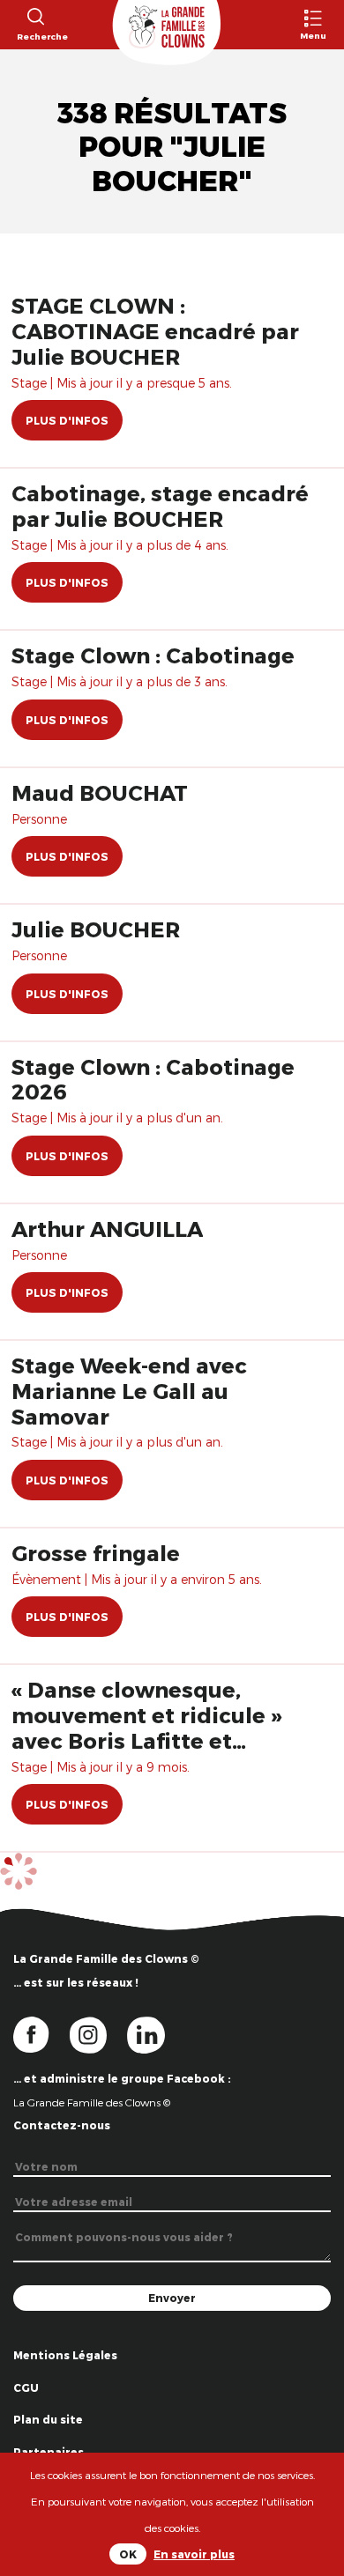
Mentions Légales (65, 2355)
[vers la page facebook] (41, 2033)
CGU (26, 2387)
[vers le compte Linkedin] (155, 2033)
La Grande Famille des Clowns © (92, 2102)
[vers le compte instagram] (99, 2033)
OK (128, 2554)
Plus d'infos (67, 420)
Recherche (35, 36)
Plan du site (48, 2419)
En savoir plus (194, 2554)
